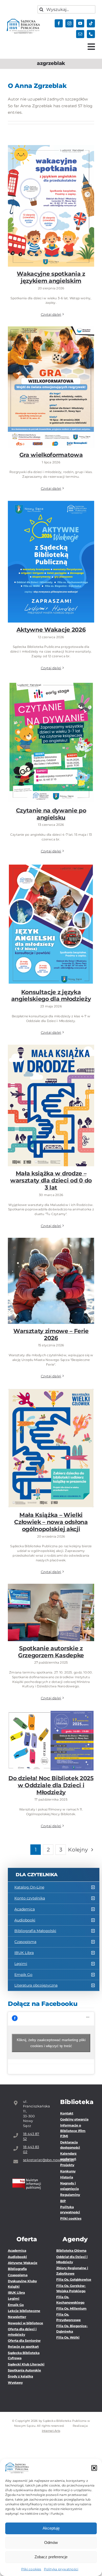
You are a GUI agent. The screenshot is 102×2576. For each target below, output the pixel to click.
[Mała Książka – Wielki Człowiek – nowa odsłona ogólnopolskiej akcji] (51, 1448)
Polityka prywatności (61, 2569)
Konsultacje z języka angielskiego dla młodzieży (51, 913)
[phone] (91, 34)
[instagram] (69, 23)
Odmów (51, 2542)
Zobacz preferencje (51, 2557)
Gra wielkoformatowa (51, 382)
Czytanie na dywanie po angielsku (51, 734)
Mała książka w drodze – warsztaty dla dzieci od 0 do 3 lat (51, 1094)
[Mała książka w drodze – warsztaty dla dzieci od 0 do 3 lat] (51, 1106)
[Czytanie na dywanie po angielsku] (51, 742)
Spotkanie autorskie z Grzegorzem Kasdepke (51, 1604)
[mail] (80, 34)
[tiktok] (91, 23)
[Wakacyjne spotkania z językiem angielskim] (51, 206)
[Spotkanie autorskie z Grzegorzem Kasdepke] (51, 1612)
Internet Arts (51, 2431)
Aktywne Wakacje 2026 (51, 557)
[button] (94, 2468)
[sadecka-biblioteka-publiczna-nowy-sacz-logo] (23, 21)
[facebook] (59, 23)
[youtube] (80, 23)
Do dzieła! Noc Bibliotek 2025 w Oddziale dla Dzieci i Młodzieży (51, 1729)
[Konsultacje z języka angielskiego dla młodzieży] (51, 924)
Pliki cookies (31, 2569)
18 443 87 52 (31, 2136)
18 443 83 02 (31, 2149)
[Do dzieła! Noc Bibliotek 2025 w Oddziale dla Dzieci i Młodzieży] (51, 1741)
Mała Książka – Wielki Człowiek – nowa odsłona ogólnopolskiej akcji (51, 1437)
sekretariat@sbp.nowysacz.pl (32, 2160)
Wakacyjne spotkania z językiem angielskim (51, 198)
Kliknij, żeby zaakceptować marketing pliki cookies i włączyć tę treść (51, 2043)
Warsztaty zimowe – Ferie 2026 (51, 1273)
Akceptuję (51, 2528)
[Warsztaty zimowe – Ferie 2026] (51, 1281)
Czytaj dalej (51, 314)
